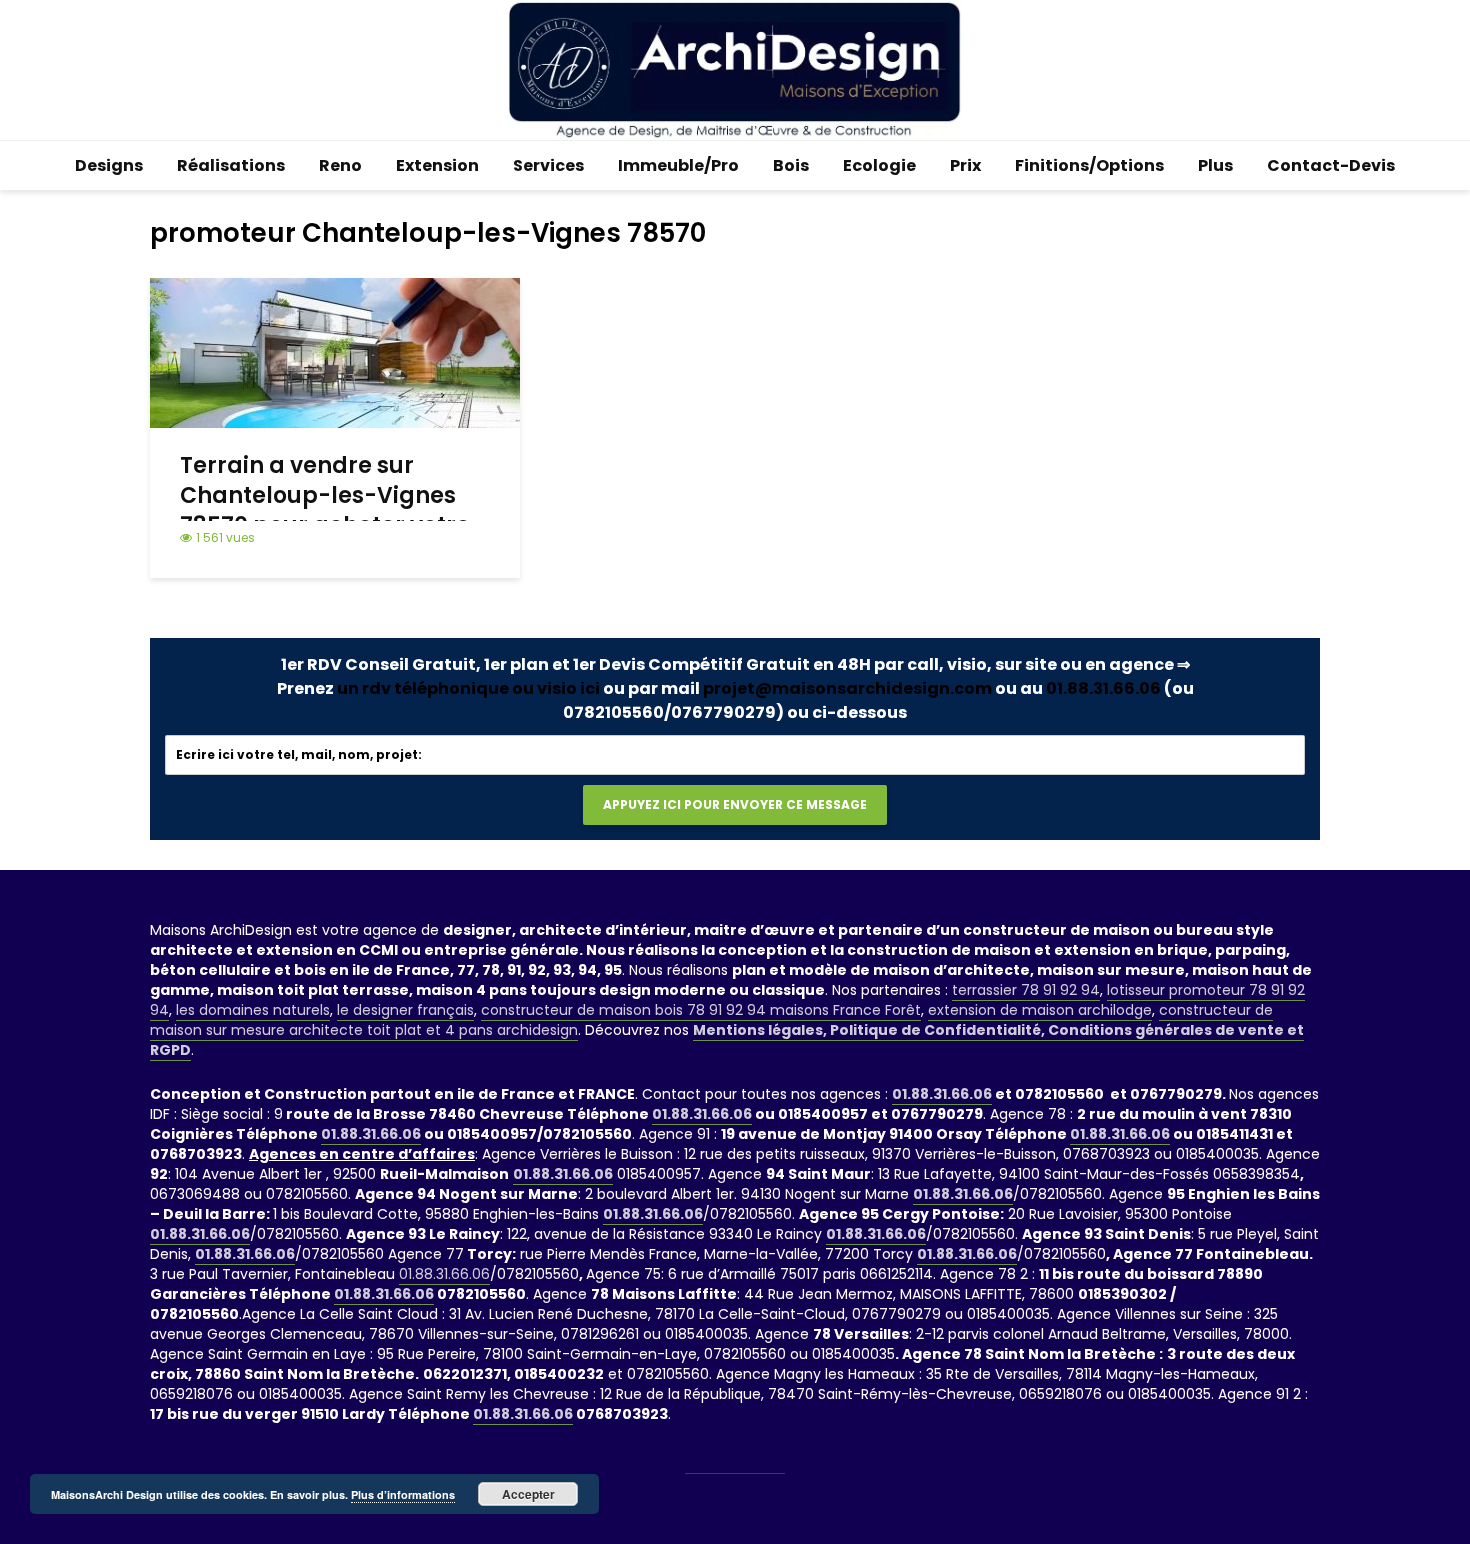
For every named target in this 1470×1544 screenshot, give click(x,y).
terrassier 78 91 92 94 (1026, 990)
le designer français (405, 1010)
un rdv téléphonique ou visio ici (468, 688)
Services (548, 165)
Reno (340, 165)
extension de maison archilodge (1040, 1010)
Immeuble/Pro (678, 165)
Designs (109, 165)
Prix (965, 165)
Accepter (528, 1494)
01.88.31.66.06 (1103, 688)
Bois (791, 165)
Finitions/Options (1089, 165)
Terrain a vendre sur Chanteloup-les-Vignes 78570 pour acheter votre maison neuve (325, 511)
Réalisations (231, 165)
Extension (437, 165)
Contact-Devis (1331, 165)
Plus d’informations (403, 1494)
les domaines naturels (253, 1010)
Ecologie (879, 165)
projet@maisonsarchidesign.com (847, 688)
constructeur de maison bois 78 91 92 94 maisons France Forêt (701, 1010)
